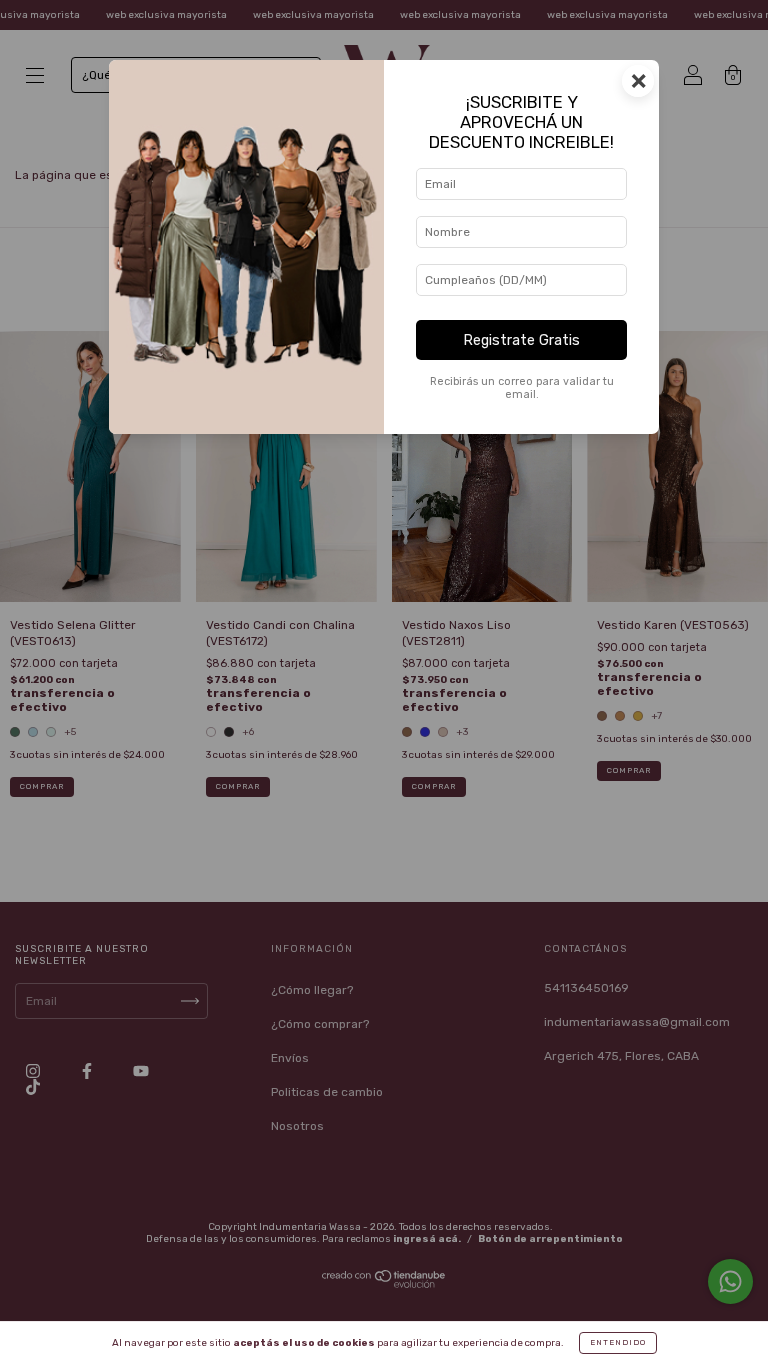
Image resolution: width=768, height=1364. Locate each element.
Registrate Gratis (521, 340)
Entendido (618, 1342)
